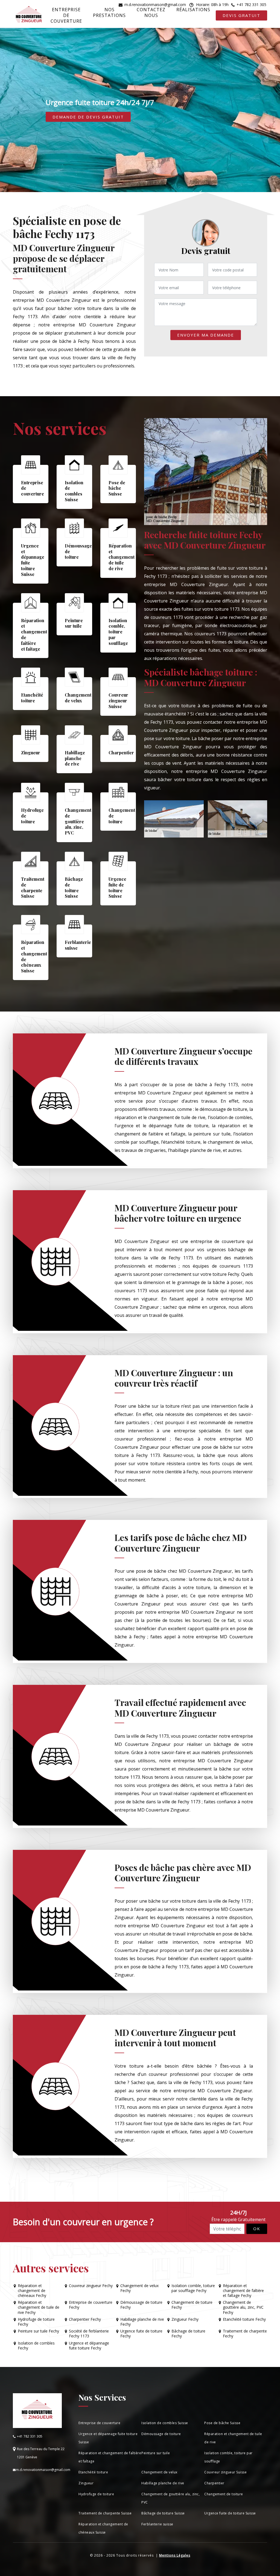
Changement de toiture (224, 2494)
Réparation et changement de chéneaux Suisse (103, 2528)
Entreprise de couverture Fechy (91, 2305)
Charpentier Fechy (85, 2319)
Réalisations (193, 10)
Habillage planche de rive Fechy (142, 2322)
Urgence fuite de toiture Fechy (141, 2334)
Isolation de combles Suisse (165, 2423)
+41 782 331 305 (251, 5)
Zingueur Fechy (185, 2319)
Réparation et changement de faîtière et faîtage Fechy (243, 2291)
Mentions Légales (175, 2555)
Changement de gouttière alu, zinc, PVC (170, 2498)
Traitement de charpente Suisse (105, 2513)
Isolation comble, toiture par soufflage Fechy (193, 2288)
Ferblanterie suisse (157, 2524)
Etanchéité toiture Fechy (244, 2319)
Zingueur (86, 2483)
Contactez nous (151, 12)
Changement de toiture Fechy (192, 2305)
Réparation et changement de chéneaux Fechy (32, 2291)
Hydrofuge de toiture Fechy (36, 2322)
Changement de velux (159, 2472)
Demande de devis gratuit (88, 117)
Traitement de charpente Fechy (245, 2334)
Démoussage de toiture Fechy (141, 2305)
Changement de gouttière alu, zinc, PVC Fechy (243, 2307)
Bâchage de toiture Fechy (188, 2334)
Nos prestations (109, 12)
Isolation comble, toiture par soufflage (228, 2457)
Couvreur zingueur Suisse (225, 2472)
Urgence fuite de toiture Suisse (230, 2513)
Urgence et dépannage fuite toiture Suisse (108, 2438)
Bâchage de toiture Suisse (163, 2513)
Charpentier (214, 2483)
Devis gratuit (241, 15)
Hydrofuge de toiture (96, 2494)
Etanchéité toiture (93, 2472)
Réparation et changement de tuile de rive (233, 2438)
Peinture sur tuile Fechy (38, 2331)
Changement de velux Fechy (139, 2288)
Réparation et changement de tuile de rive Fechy (39, 2307)
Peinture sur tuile (156, 2453)
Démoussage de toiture (161, 2434)
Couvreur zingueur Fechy (91, 2286)
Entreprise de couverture (66, 15)
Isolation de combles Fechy (36, 2346)
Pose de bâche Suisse (222, 2423)
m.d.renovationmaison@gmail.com (155, 5)
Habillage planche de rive (163, 2483)
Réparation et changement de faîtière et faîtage (110, 2457)
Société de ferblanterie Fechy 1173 (89, 2334)
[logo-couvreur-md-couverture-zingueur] (29, 15)
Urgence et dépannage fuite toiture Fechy (89, 2346)
